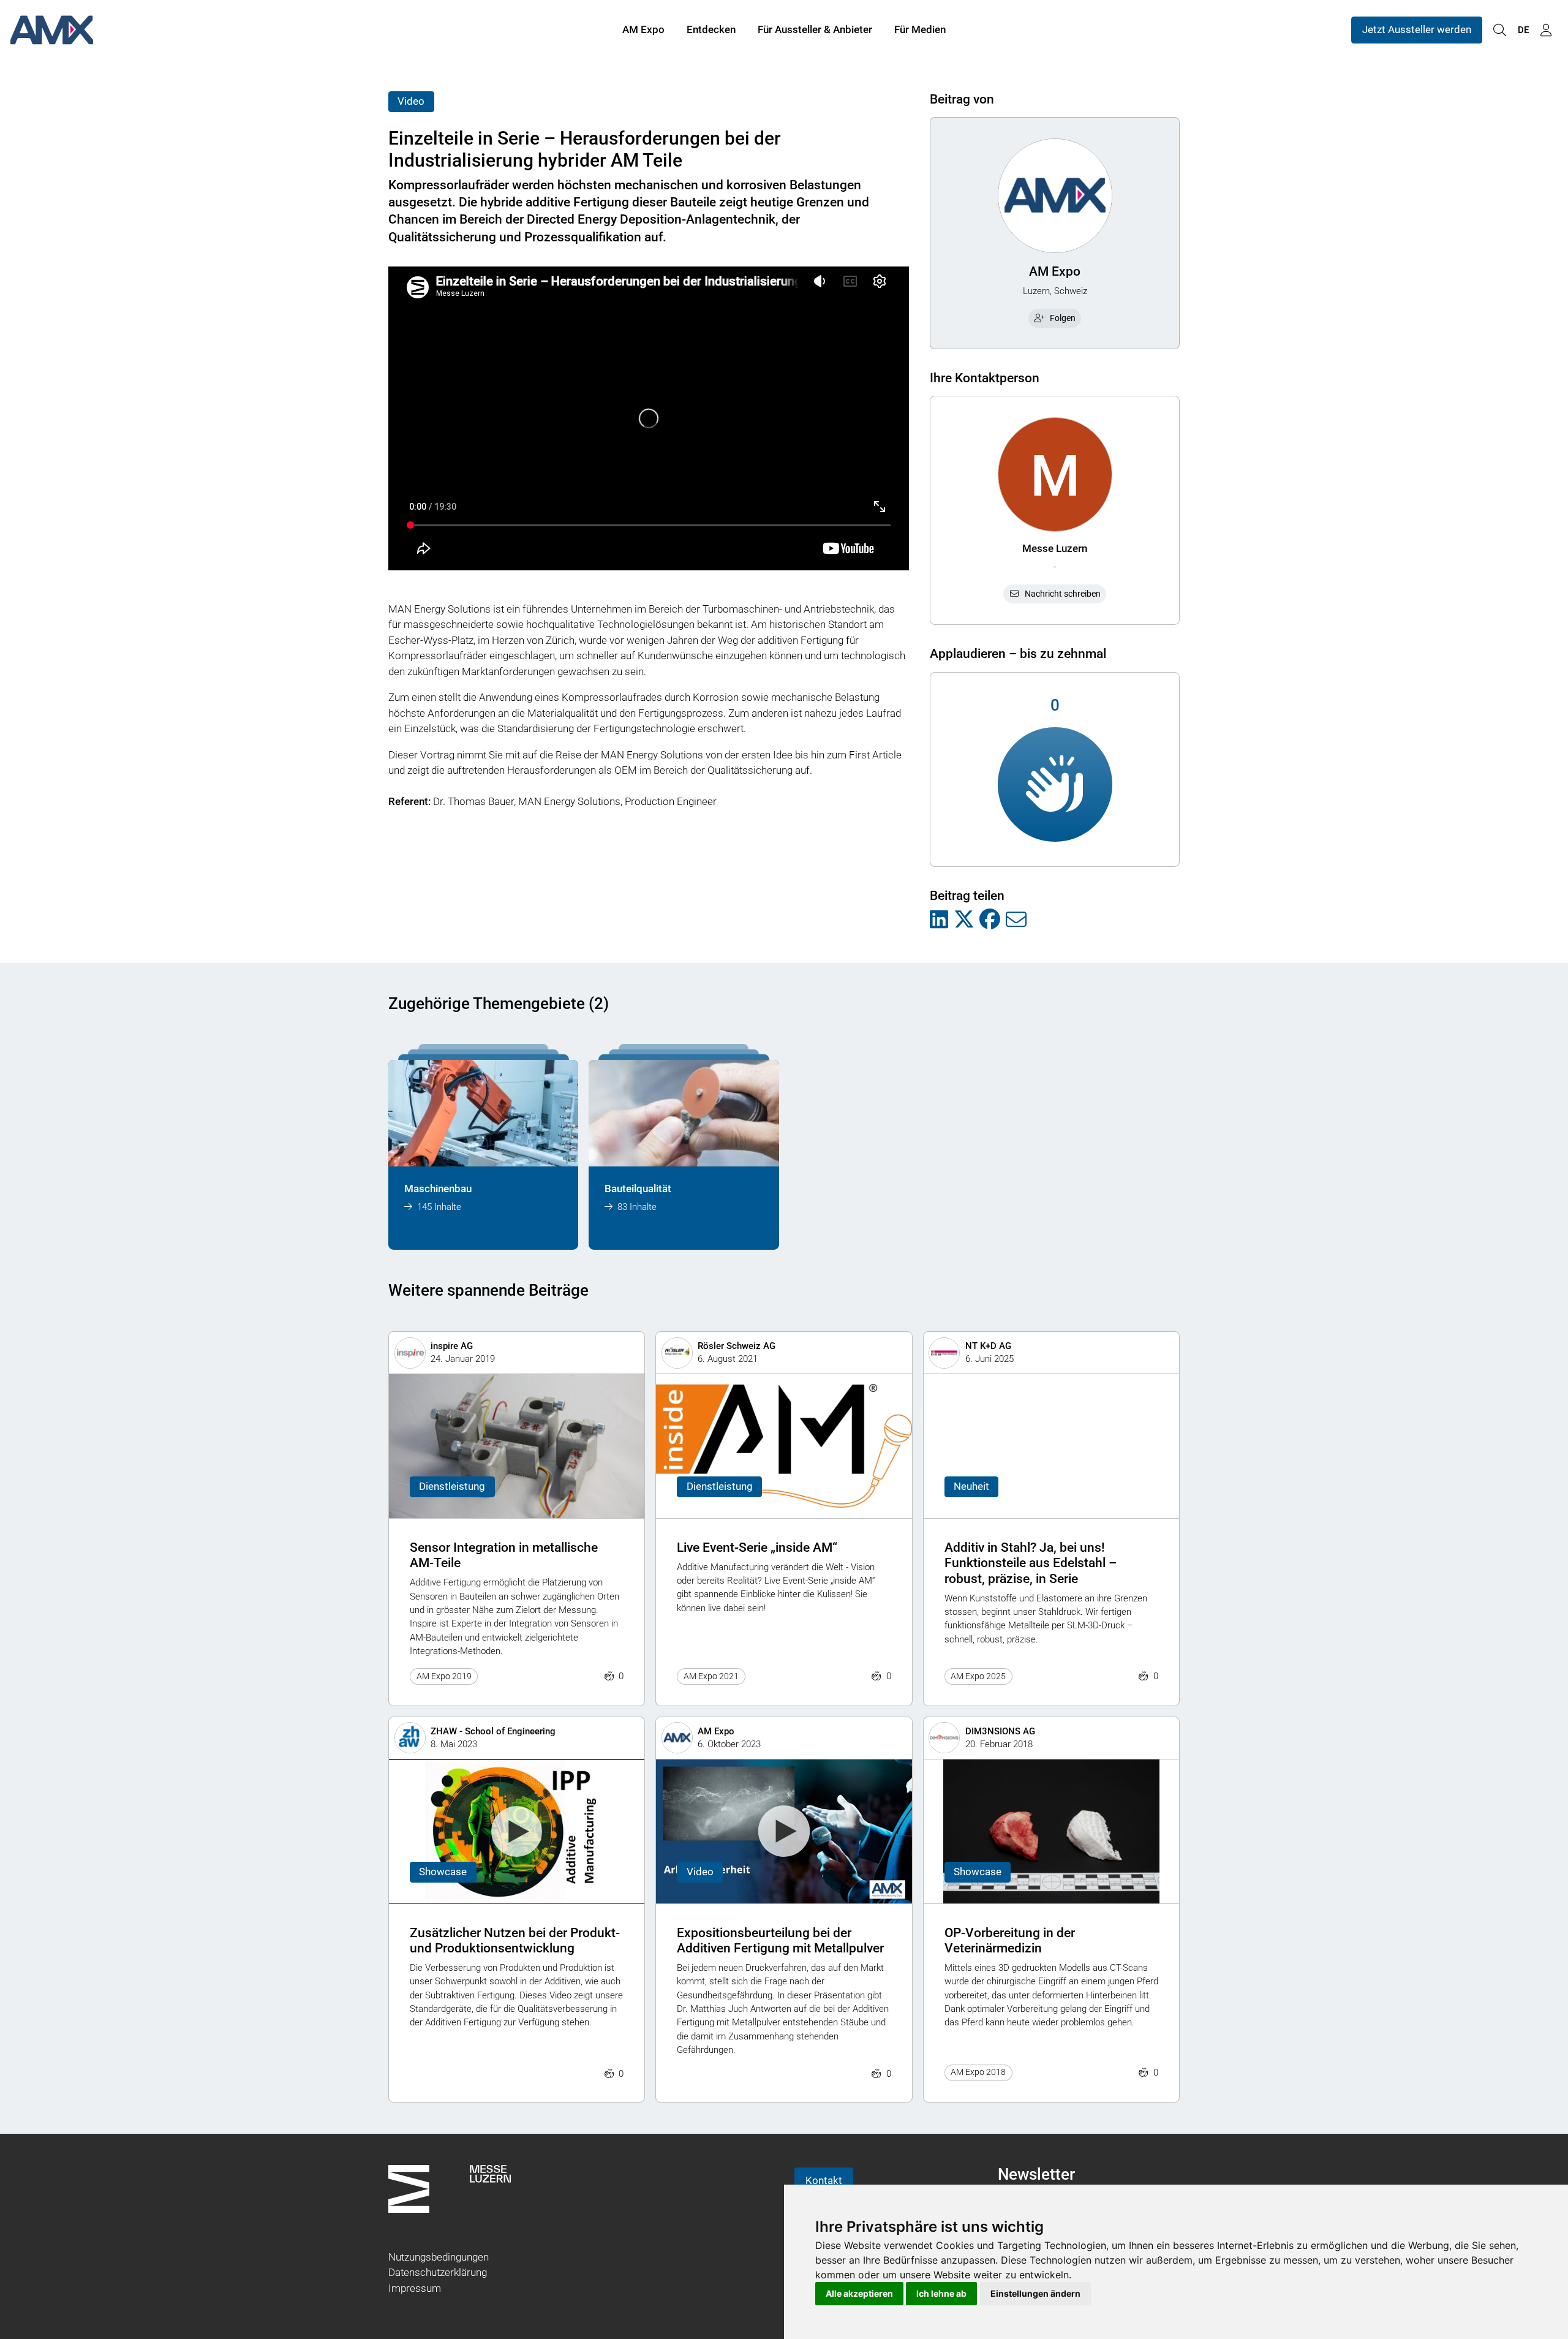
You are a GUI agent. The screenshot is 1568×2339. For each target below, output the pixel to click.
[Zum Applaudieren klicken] (1055, 784)
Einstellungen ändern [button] (1035, 2293)
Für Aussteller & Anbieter (815, 29)
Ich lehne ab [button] (941, 2293)
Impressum (415, 2288)
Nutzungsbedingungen (439, 2257)
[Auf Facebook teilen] (990, 920)
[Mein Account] (1546, 30)
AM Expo (643, 29)
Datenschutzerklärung (438, 2272)
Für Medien (920, 29)
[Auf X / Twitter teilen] (964, 920)
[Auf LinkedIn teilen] (939, 920)
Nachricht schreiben (1063, 594)
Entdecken (711, 29)
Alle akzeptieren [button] (859, 2293)
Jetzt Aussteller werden (1417, 29)
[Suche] (1499, 30)
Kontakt (824, 2180)
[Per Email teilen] (1016, 920)
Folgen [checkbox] (1063, 318)
